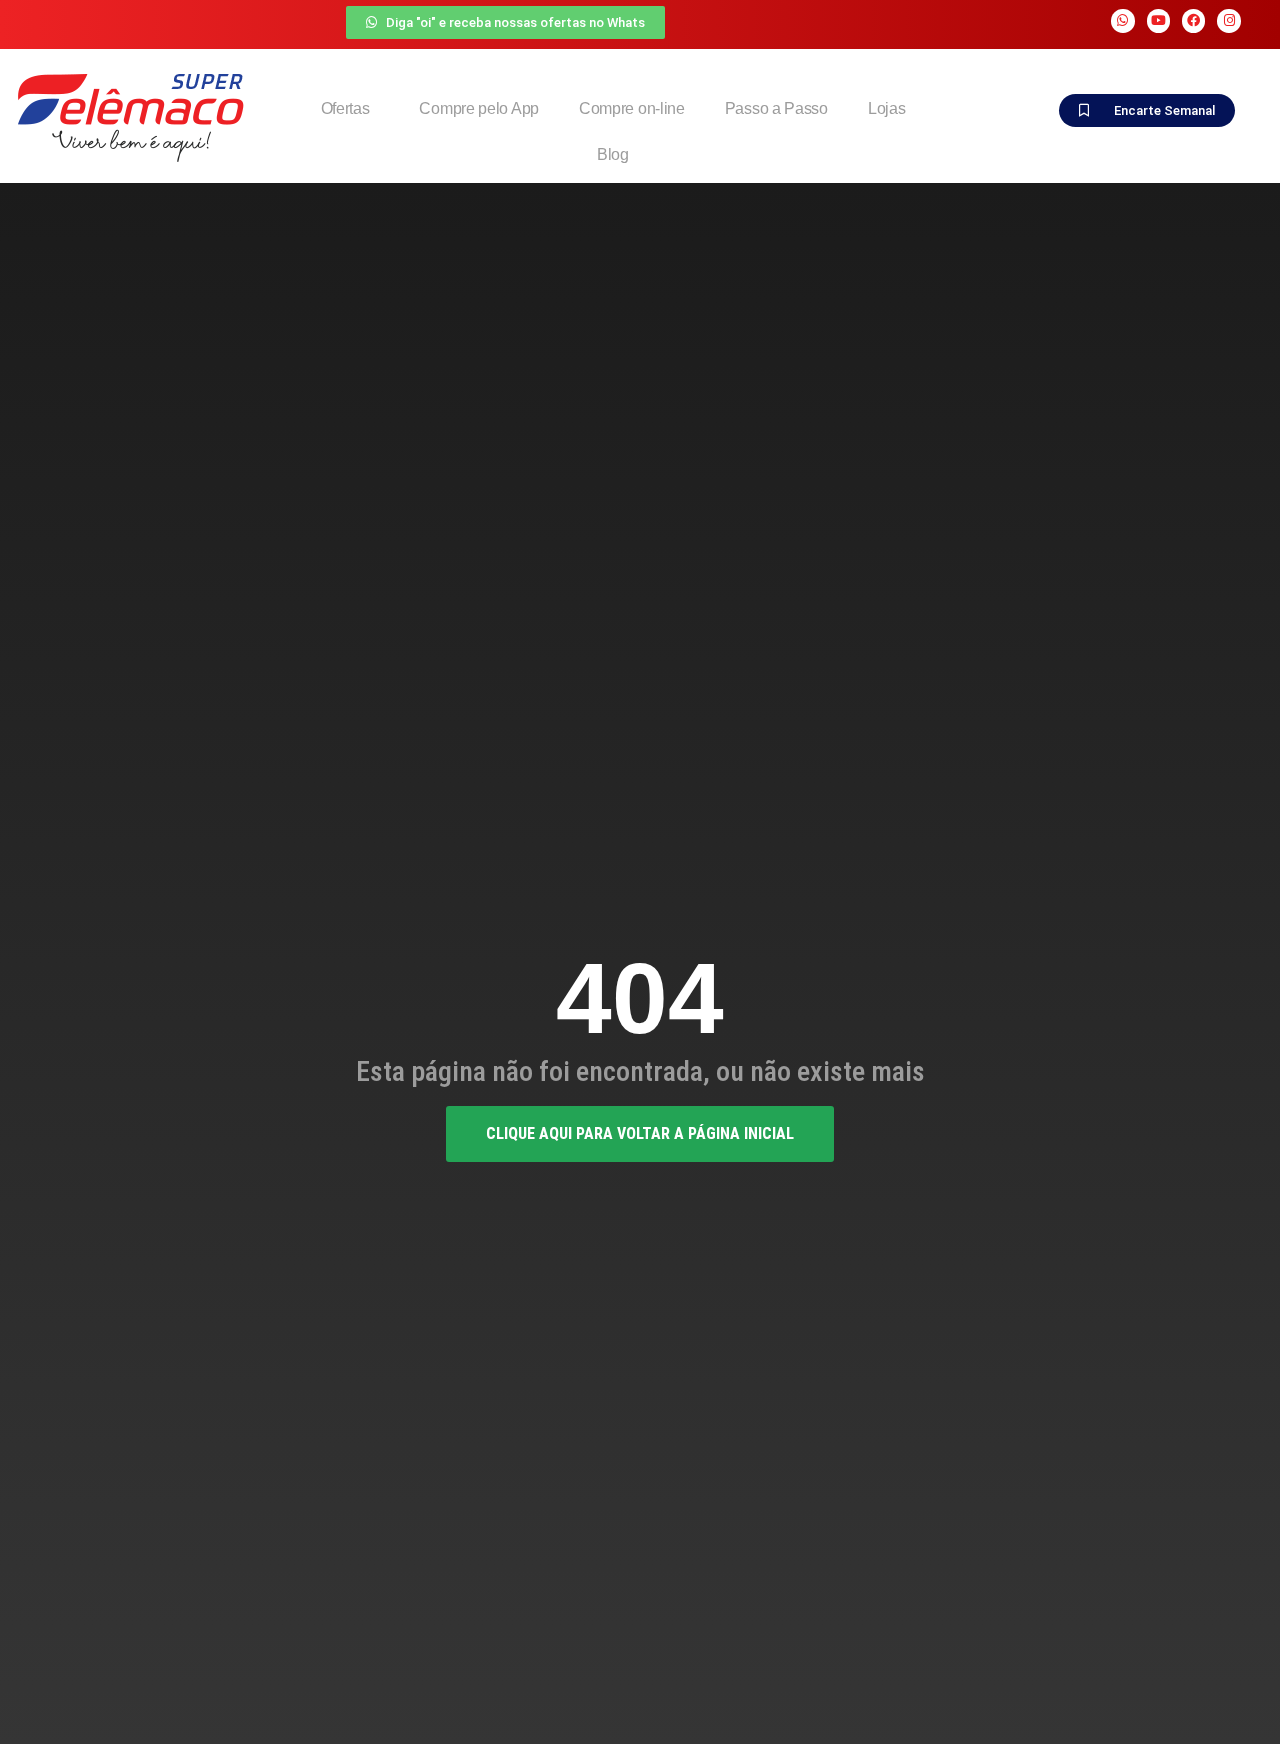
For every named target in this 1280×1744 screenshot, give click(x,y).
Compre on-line (632, 108)
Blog (613, 154)
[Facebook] (1193, 20)
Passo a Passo (776, 108)
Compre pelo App (479, 108)
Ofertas (345, 108)
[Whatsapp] (1122, 20)
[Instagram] (1228, 20)
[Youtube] (1158, 20)
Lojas (887, 108)
